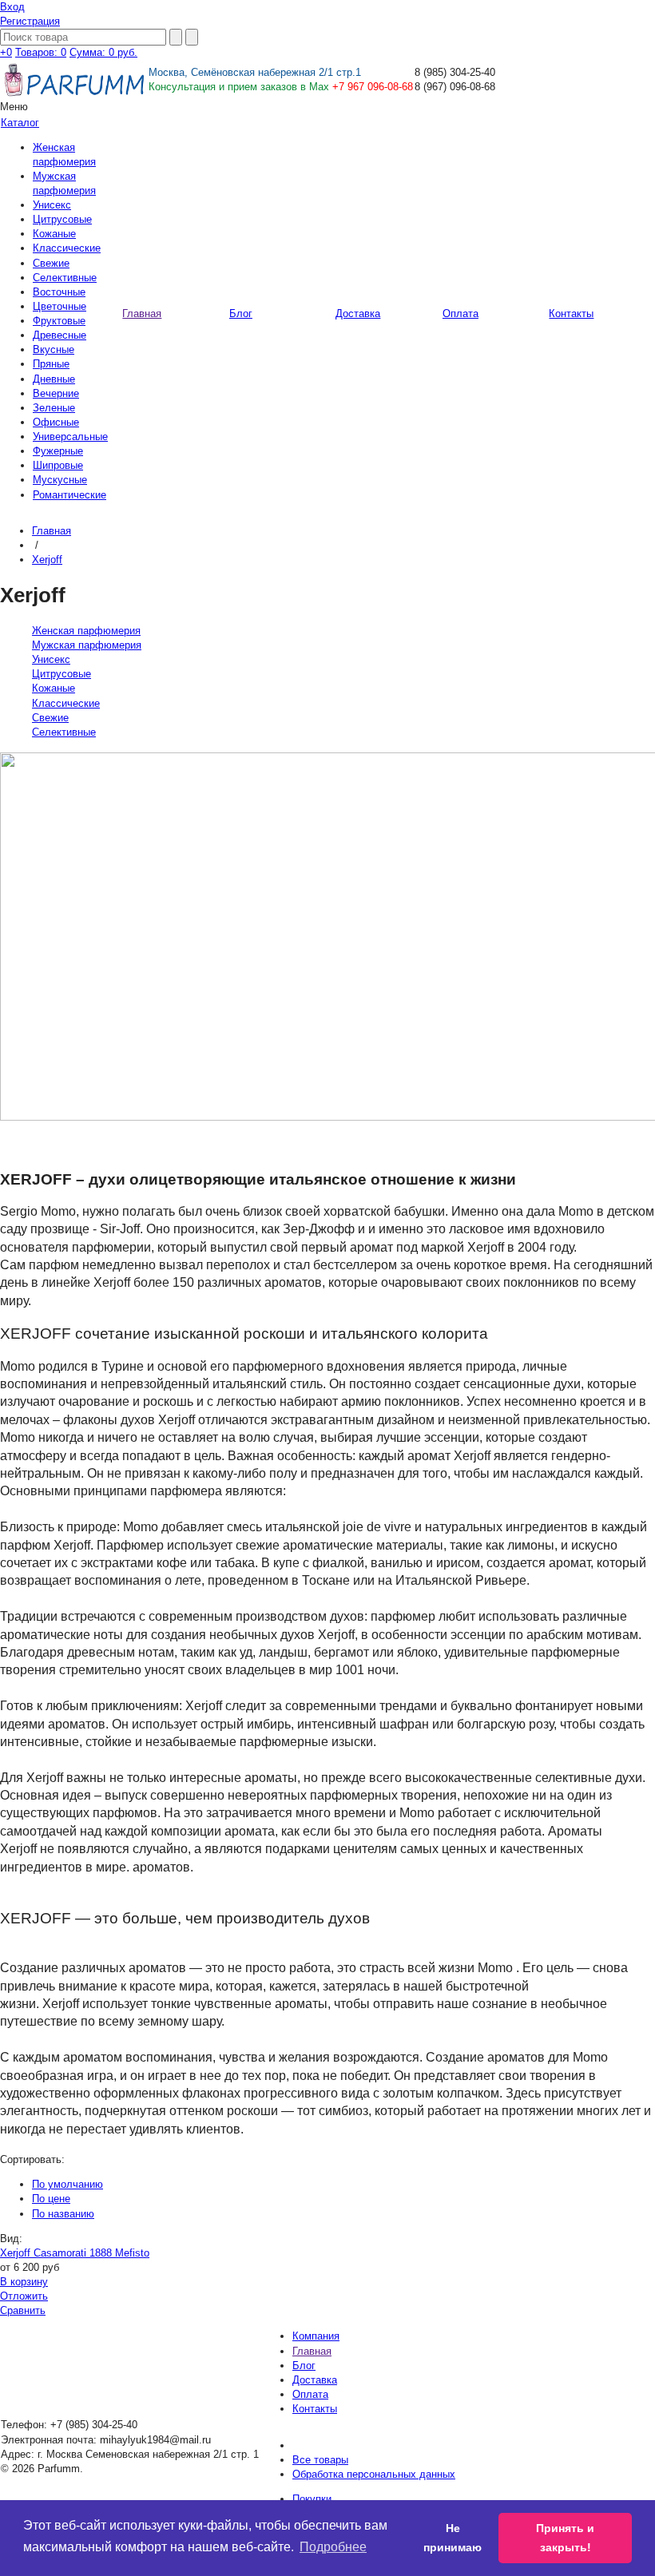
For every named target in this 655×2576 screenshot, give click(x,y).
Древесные (60, 335)
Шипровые (58, 465)
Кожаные (54, 234)
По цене (51, 2199)
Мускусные (60, 480)
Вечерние (56, 393)
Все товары (320, 2460)
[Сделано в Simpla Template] (595, 64)
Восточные (59, 292)
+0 (6, 52)
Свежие (51, 263)
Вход (12, 7)
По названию (63, 2214)
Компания (316, 2336)
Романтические (69, 495)
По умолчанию (67, 2184)
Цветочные (60, 306)
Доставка (315, 2380)
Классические (67, 248)
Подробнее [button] (333, 2547)
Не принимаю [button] (453, 2538)
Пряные (51, 364)
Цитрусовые (62, 219)
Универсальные (70, 437)
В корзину (24, 2282)
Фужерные (58, 451)
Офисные (56, 422)
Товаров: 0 (41, 52)
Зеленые (54, 408)
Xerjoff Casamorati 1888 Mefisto (75, 2253)
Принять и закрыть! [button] (565, 2538)
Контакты (315, 2409)
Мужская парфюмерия (87, 645)
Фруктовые (59, 321)
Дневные (54, 379)
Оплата (310, 2394)
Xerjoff (47, 560)
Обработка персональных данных (374, 2474)
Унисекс (52, 205)
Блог (304, 2366)
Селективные (65, 278)
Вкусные (54, 349)
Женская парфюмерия (86, 631)
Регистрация (30, 21)
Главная (52, 531)
